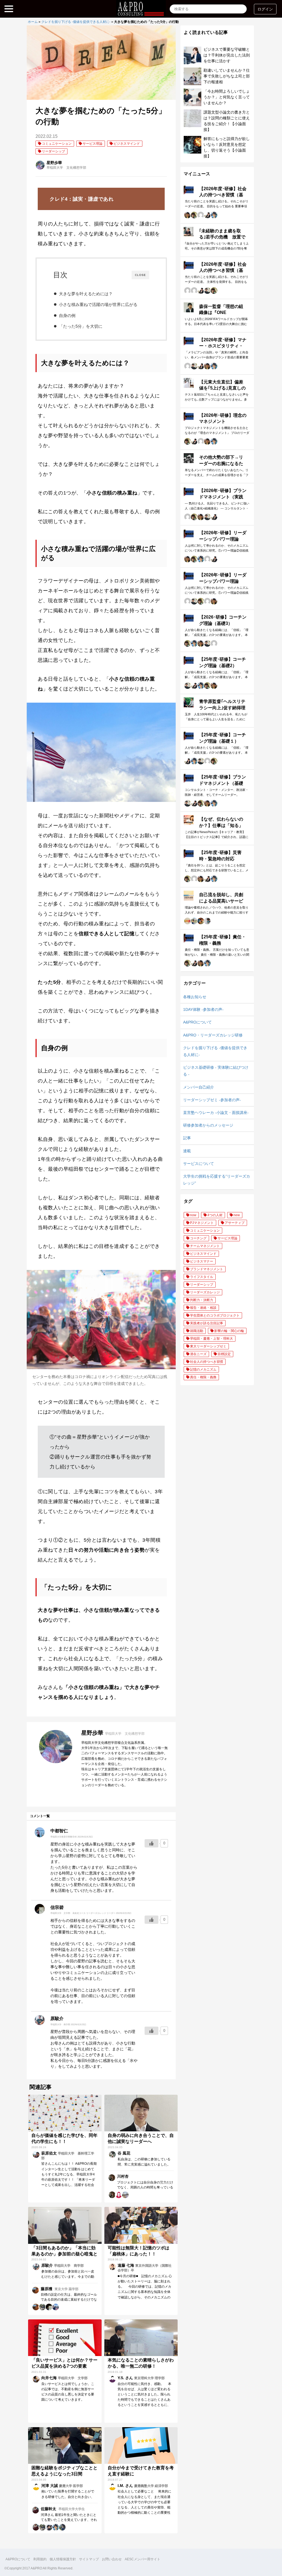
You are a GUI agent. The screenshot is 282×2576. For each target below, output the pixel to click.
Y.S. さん (126, 2378)
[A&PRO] (141, 13)
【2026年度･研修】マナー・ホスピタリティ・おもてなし (223, 346)
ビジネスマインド (127, 144)
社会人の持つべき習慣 (207, 1362)
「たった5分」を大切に (81, 326)
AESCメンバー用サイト (143, 2559)
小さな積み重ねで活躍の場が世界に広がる (98, 304)
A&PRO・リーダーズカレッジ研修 (213, 1035)
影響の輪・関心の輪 (229, 1331)
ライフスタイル (202, 1277)
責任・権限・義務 (203, 1377)
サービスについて (199, 1164)
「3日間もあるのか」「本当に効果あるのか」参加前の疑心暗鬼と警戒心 (64, 2254)
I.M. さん (126, 2486)
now (193, 1215)
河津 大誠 (50, 2486)
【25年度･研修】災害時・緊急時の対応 (220, 855)
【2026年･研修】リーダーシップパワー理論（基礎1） (223, 581)
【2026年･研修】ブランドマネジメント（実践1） (223, 497)
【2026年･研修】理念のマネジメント (223, 418)
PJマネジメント (202, 1223)
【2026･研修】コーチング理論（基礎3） (223, 620)
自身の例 (67, 315)
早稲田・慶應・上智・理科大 (211, 1339)
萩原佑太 (50, 2153)
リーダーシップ (53, 151)
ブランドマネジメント (207, 1269)
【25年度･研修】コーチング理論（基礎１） (223, 738)
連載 (187, 1151)
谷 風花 (124, 2153)
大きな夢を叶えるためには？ (86, 294)
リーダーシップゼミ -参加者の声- (212, 1100)
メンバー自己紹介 (199, 1087)
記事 (187, 1138)
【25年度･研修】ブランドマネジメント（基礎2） (223, 783)
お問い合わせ (112, 2559)
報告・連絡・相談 (203, 1308)
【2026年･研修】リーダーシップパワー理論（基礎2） (223, 539)
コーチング (198, 1238)
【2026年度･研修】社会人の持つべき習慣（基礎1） (223, 270)
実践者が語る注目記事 (207, 1323)
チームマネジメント (205, 1246)
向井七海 (50, 2378)
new (237, 1215)
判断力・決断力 (202, 1300)
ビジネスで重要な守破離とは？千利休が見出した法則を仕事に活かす (227, 55)
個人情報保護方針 (63, 2559)
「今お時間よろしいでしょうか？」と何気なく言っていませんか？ (227, 97)
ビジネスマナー (202, 1261)
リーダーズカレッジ (205, 1292)
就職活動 (197, 1331)
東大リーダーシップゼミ (208, 1346)
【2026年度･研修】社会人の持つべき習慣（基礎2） (223, 195)
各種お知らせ (195, 997)
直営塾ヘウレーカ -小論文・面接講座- (216, 1113)
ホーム (33, 22)
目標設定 (224, 1354)
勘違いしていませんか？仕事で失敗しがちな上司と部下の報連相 (227, 76)
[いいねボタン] (151, 1843)
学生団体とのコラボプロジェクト (215, 1315)
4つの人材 (215, 1215)
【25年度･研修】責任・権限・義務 (223, 940)
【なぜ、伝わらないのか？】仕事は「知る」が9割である (221, 825)
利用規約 (40, 2559)
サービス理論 (93, 144)
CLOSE (140, 275)
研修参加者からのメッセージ (208, 1125)
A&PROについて (197, 1022)
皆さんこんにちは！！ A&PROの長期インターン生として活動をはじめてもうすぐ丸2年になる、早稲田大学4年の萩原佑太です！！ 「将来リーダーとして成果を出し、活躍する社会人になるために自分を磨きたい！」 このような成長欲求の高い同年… (69, 2179)
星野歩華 (54, 163)
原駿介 (48, 2265)
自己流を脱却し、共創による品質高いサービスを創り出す (221, 901)
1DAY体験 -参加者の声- (203, 1009)
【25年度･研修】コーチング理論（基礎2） (223, 662)
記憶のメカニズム (203, 1369)
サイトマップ (89, 2559)
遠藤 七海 (126, 2265)
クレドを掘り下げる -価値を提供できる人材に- (76, 22)
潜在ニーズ (198, 1354)
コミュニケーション (57, 144)
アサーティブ (235, 1223)
